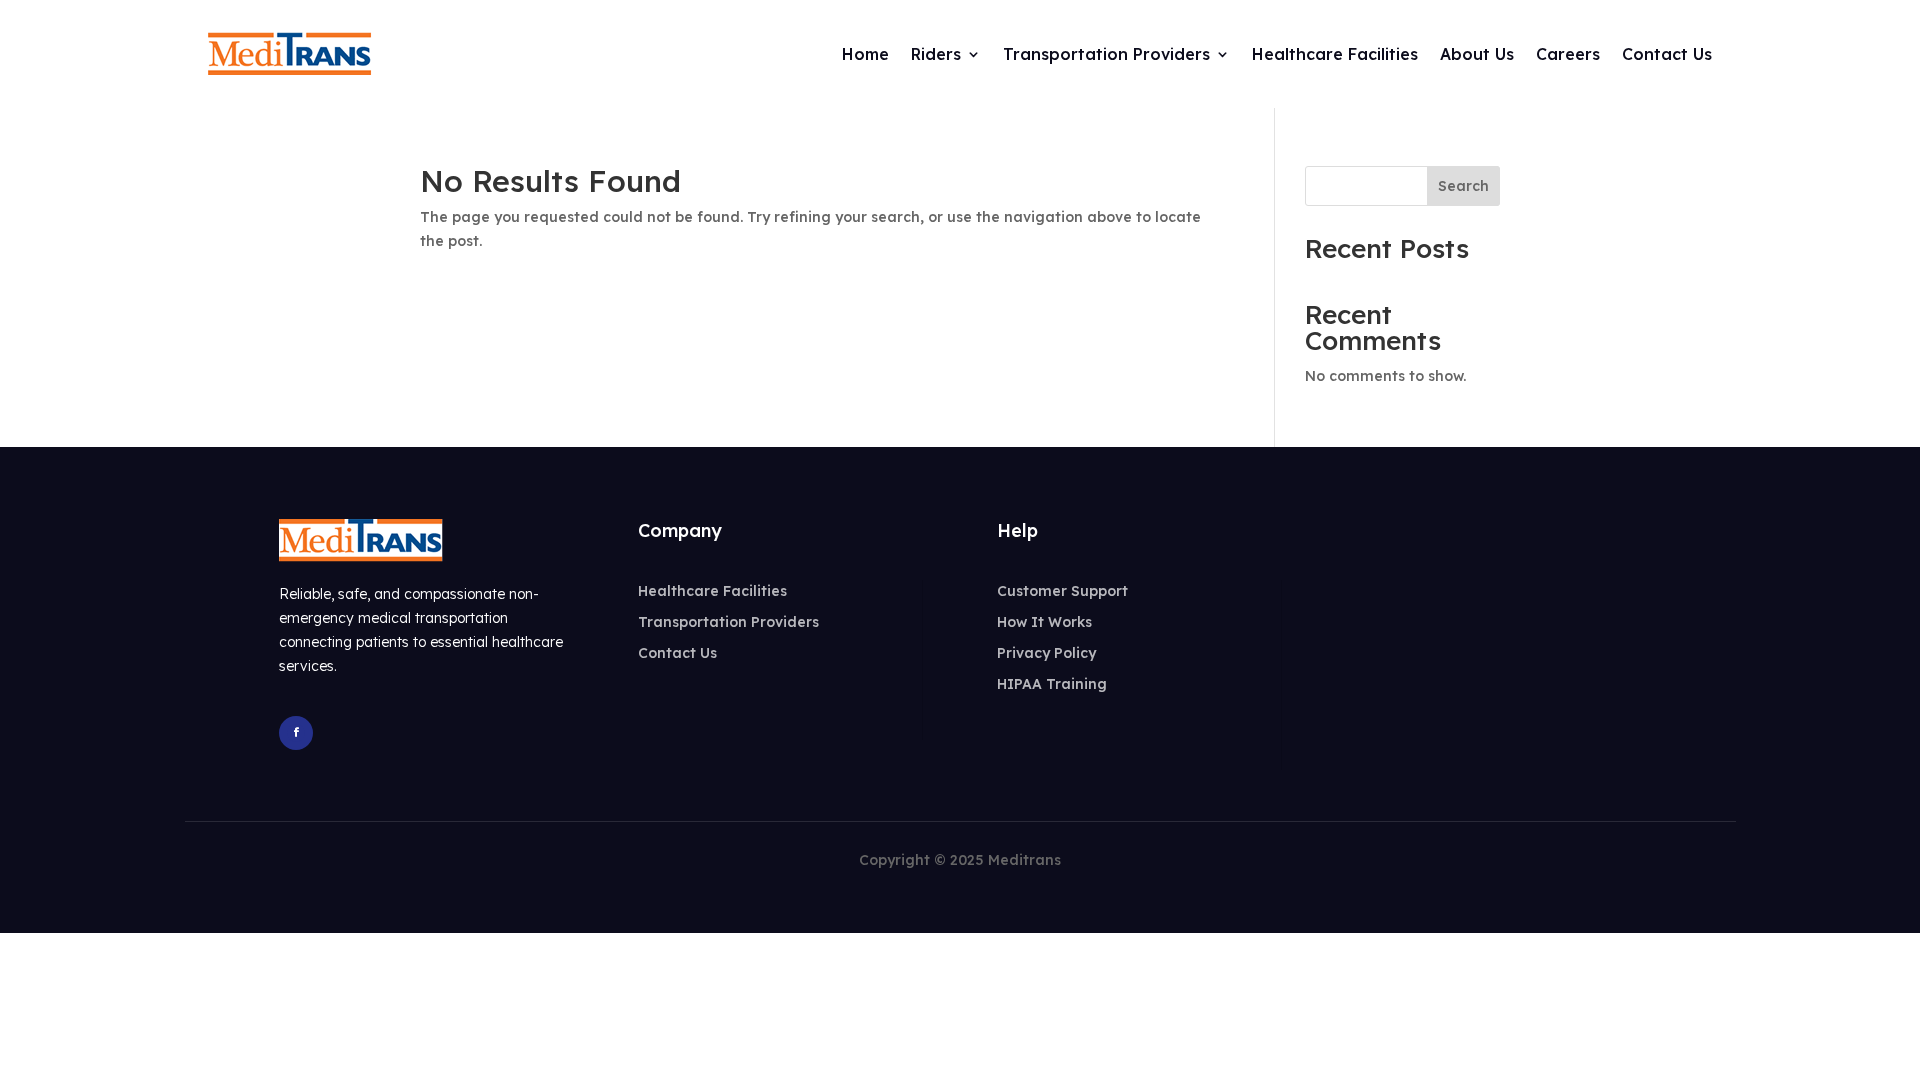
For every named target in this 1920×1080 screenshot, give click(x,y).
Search (1463, 186)
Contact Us (677, 653)
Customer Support (1062, 591)
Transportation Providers (728, 622)
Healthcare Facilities (712, 591)
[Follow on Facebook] (296, 733)
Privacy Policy (1046, 653)
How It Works (1044, 622)
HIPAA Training (1052, 684)
